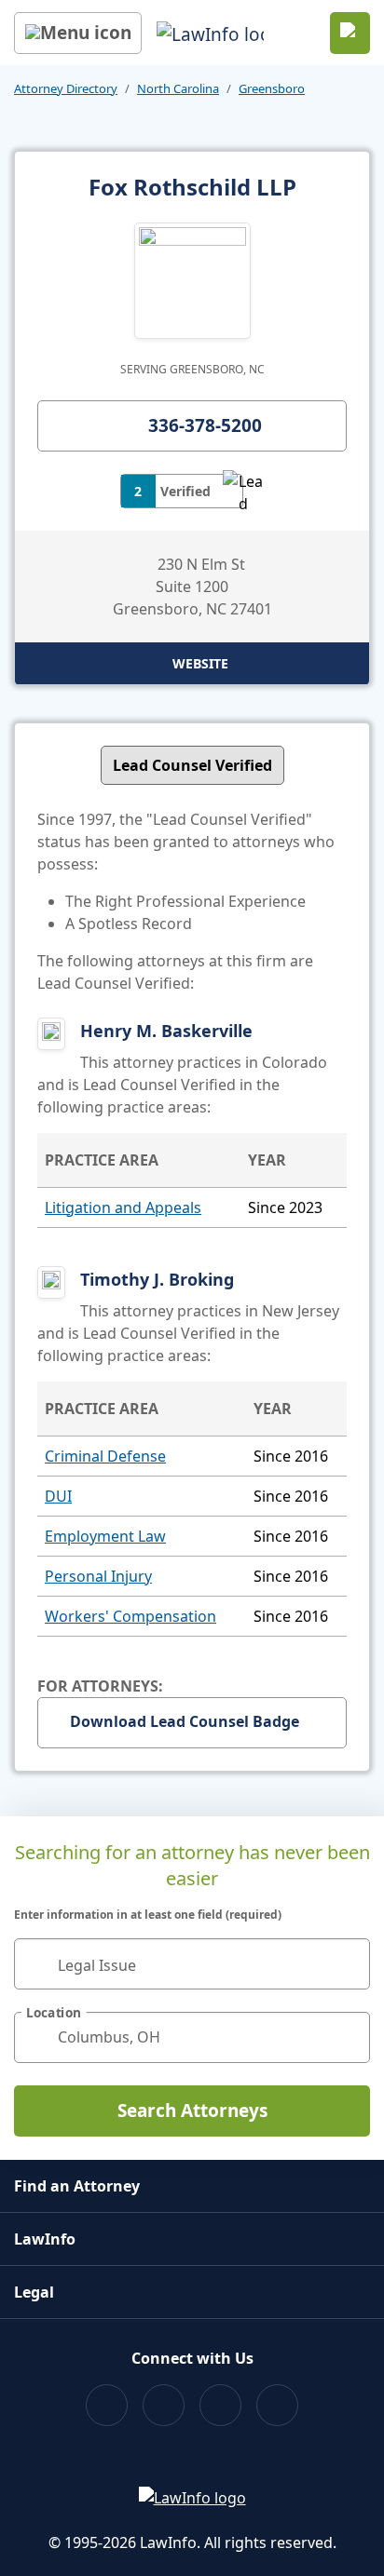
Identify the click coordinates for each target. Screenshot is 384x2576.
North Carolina (178, 88)
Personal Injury (98, 1576)
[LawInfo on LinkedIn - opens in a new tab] (277, 2405)
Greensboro (272, 88)
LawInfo (45, 2239)
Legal (34, 2292)
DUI (58, 1496)
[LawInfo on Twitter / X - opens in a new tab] (164, 2405)
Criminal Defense (105, 1456)
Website (200, 663)
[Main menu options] (78, 33)
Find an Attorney (77, 2186)
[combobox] (192, 1964)
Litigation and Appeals (123, 1207)
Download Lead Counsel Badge (185, 1721)
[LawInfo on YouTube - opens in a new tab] (220, 2405)
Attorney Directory (66, 88)
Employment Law (105, 1536)
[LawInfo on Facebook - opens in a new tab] (107, 2405)
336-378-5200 (205, 425)
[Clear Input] (348, 1963)
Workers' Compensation (130, 1616)
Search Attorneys (192, 2111)
